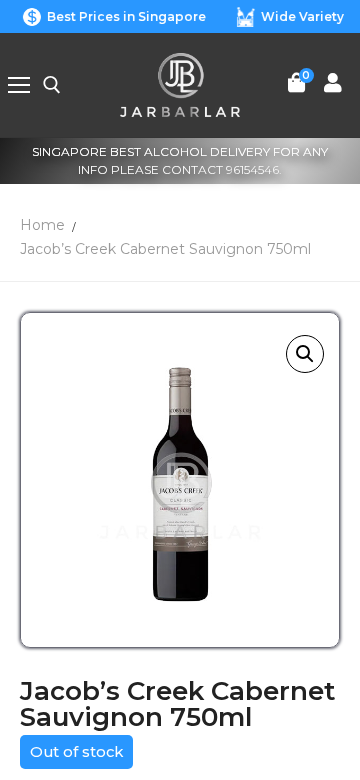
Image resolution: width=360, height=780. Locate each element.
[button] (305, 354)
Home (42, 225)
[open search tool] (52, 85)
